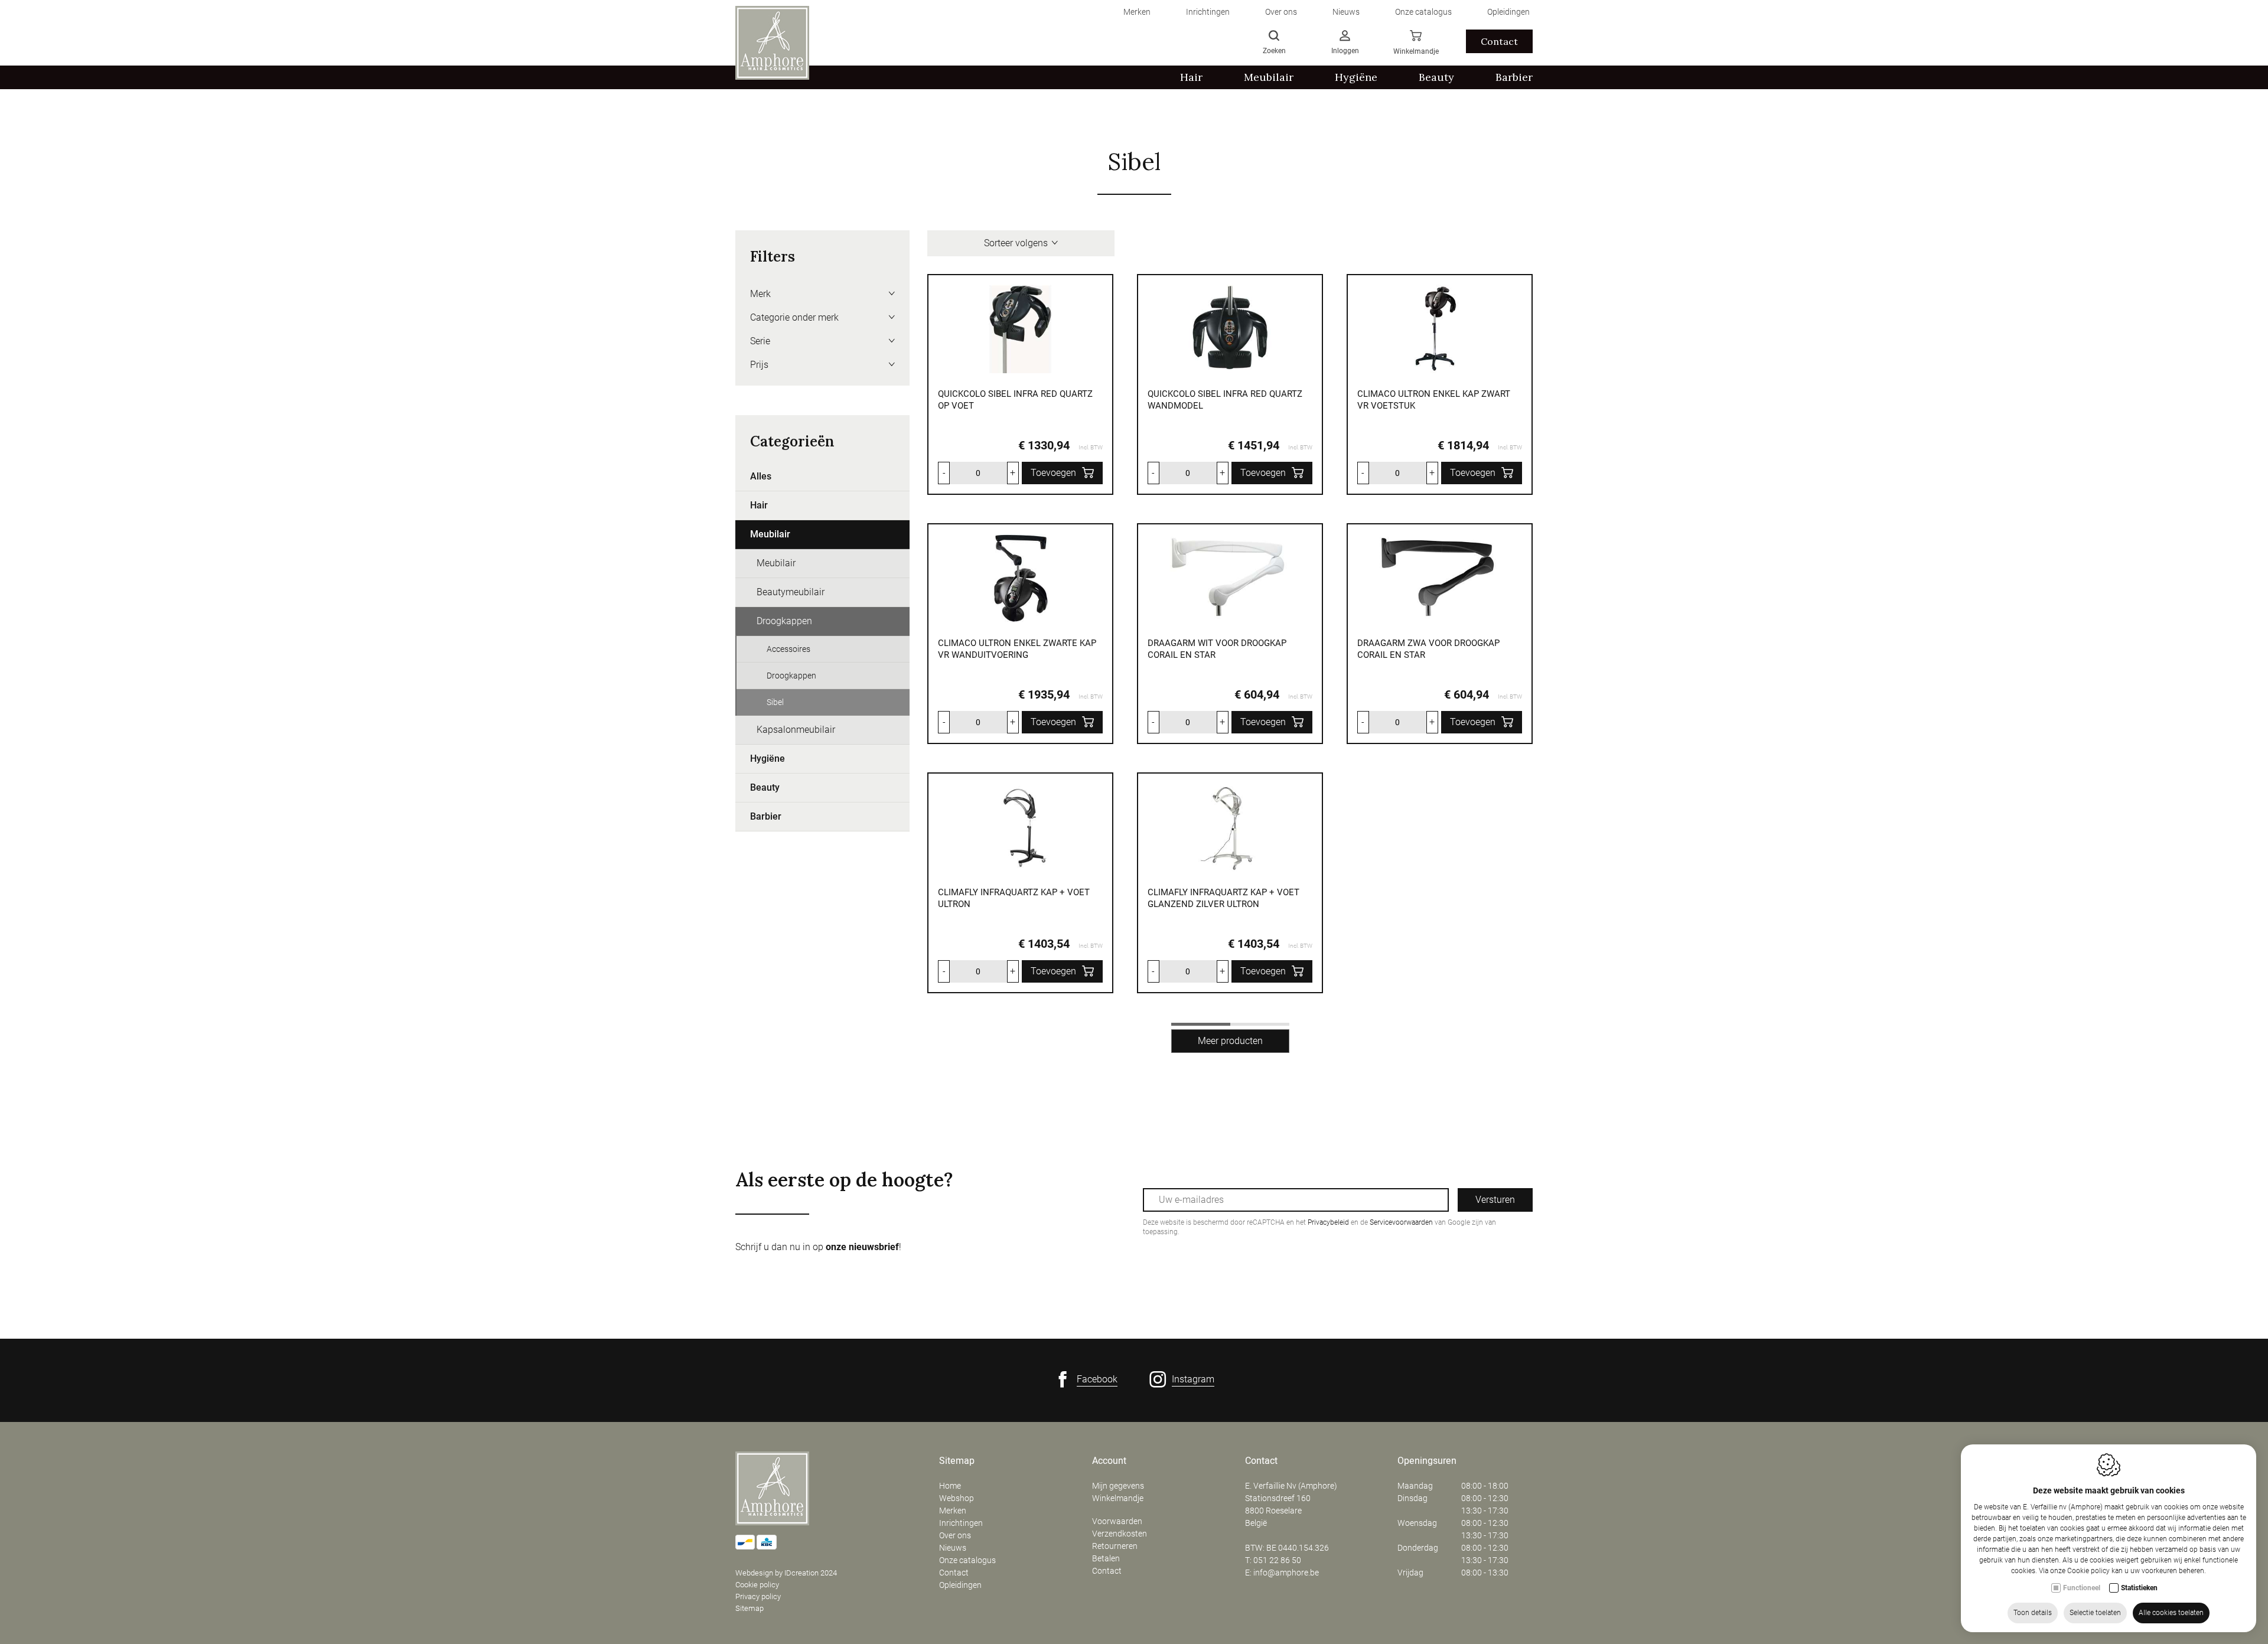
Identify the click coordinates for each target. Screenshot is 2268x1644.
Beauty (765, 787)
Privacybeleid (1328, 1222)
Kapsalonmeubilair (796, 730)
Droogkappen (784, 621)
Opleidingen (960, 1585)
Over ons (955, 1535)
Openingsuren (1427, 1461)
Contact (1499, 41)
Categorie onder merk (794, 317)
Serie (760, 341)
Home (950, 1486)
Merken (953, 1511)
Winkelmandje (1118, 1498)
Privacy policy (758, 1596)
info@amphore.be (1286, 1573)
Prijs (759, 365)
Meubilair (770, 534)
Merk (760, 294)
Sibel (775, 702)
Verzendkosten (1120, 1534)
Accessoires (788, 649)
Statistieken (2139, 1588)
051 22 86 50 (1277, 1560)
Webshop (957, 1498)
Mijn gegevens (1118, 1486)
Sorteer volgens (1016, 243)
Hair (759, 505)
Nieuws (953, 1548)
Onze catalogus (967, 1560)
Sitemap (750, 1608)
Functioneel (2082, 1588)
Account (1109, 1461)
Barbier (766, 816)
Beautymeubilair (791, 592)
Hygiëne (768, 759)
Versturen (1495, 1200)
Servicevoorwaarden (1401, 1222)
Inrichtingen (961, 1523)
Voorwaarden (1117, 1521)
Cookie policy (757, 1585)
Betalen (1106, 1558)
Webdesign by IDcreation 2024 (786, 1573)
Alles (761, 476)
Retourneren (1115, 1546)
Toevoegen (1053, 473)
